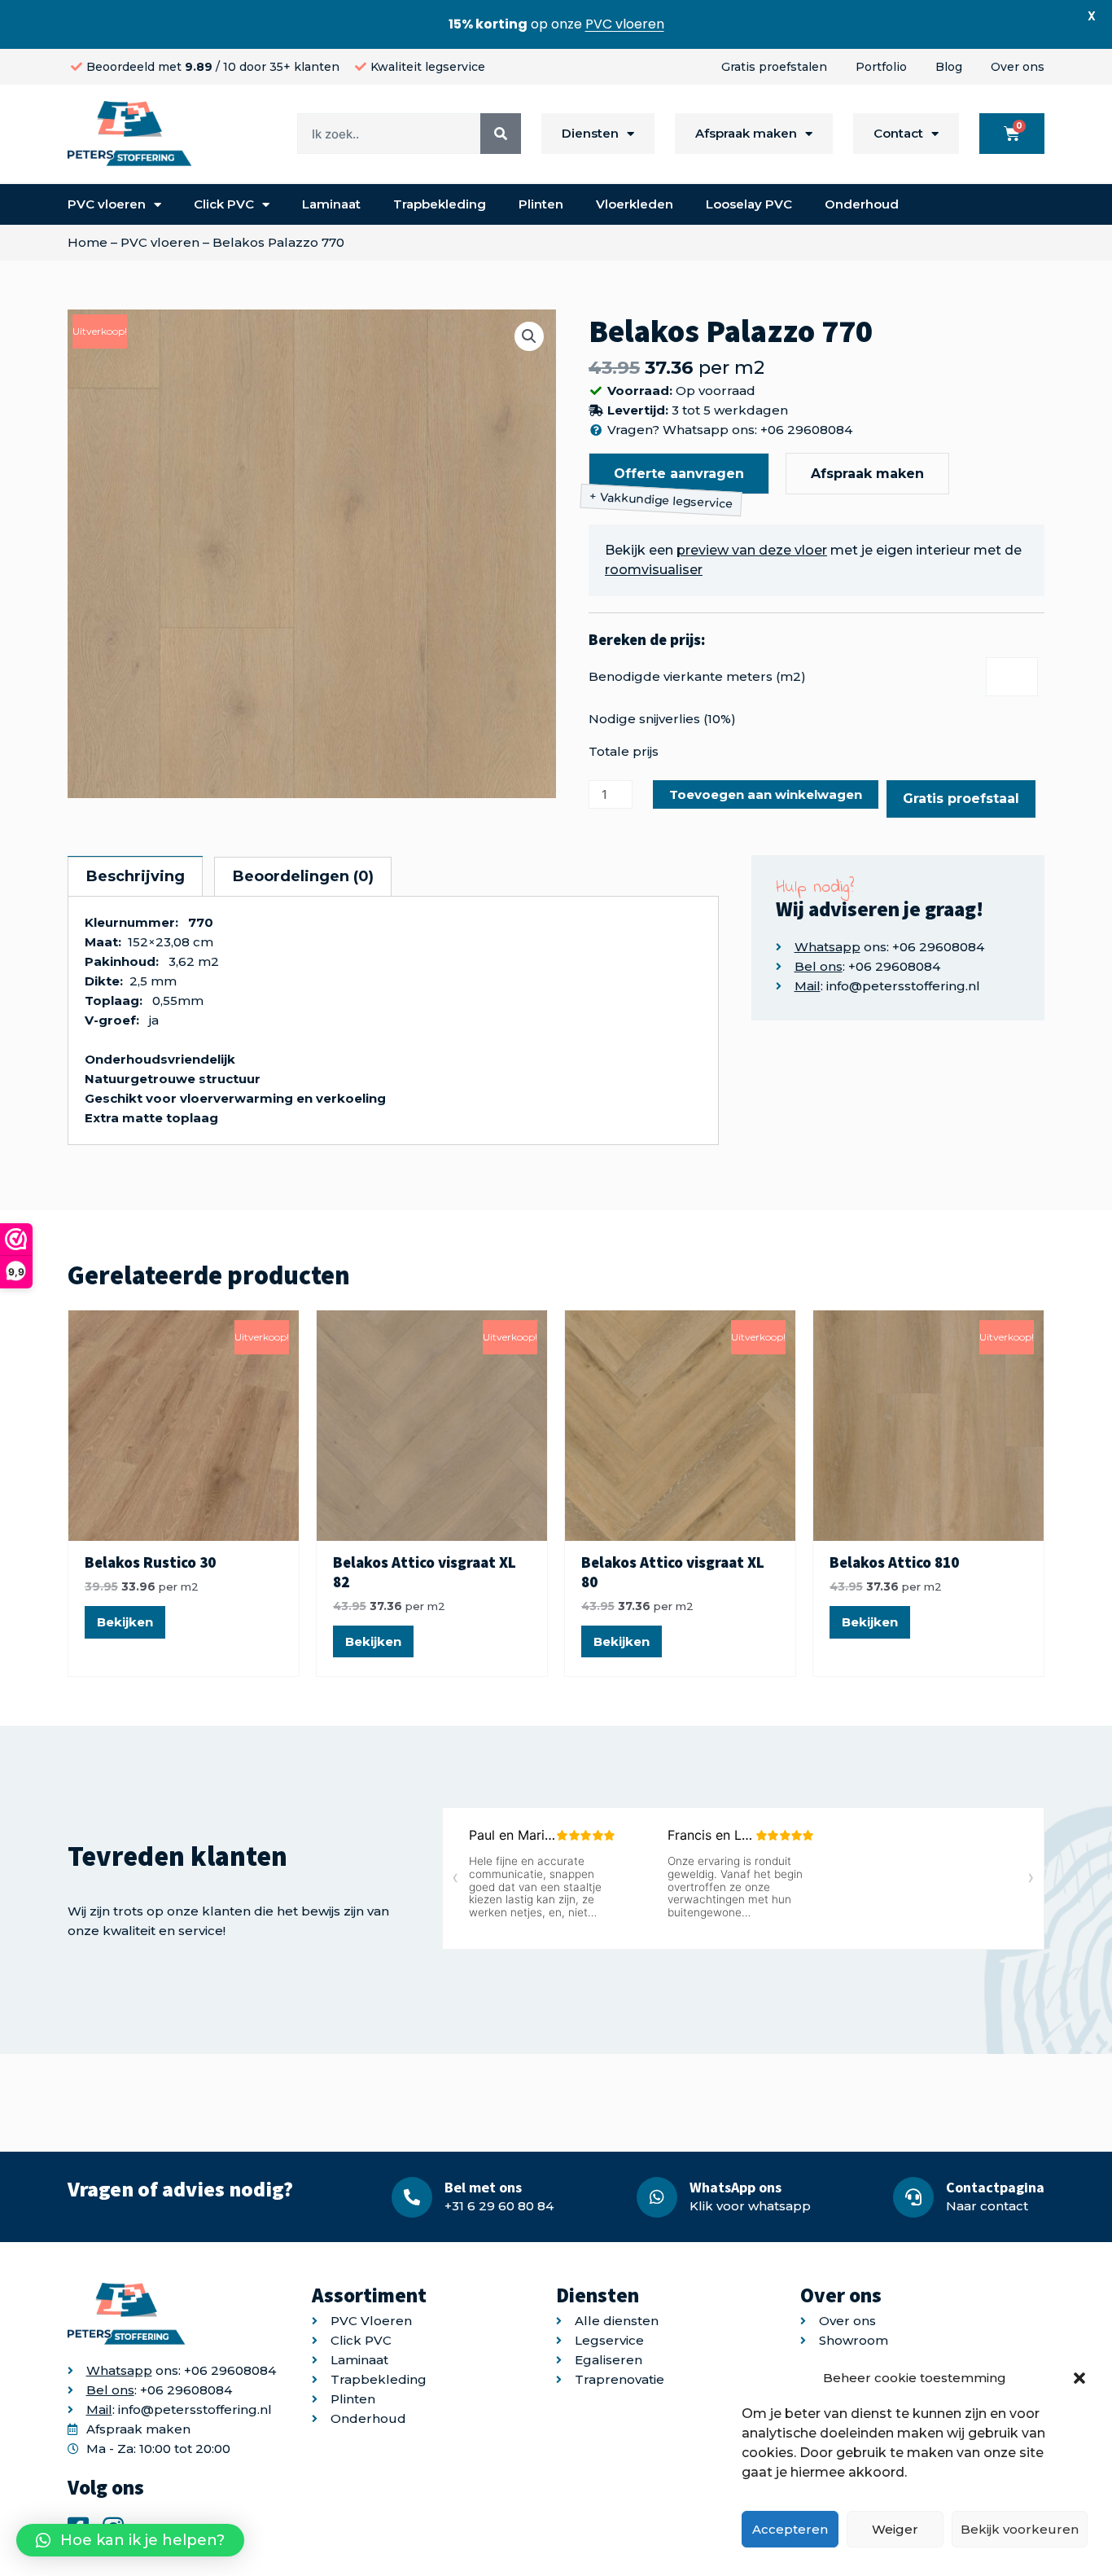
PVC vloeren (107, 204)
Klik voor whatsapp (750, 2206)
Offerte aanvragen (679, 474)
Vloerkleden (635, 204)
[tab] (135, 876)
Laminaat (331, 204)
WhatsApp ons (735, 2187)
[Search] (501, 134)
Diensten (590, 133)
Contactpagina (995, 2187)
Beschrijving (136, 876)
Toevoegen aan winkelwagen (766, 794)
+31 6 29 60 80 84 (499, 2206)
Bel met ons (483, 2187)
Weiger (895, 2529)
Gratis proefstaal (961, 799)
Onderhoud (862, 204)
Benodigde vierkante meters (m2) (697, 676)
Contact (898, 133)
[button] (1079, 2378)
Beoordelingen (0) (303, 876)
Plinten (541, 204)
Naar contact (987, 2206)
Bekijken (125, 1622)
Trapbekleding (440, 204)
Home (88, 242)
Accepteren (790, 2529)
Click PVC (224, 204)
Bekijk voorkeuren (1020, 2529)
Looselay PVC (749, 204)
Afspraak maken (746, 133)
